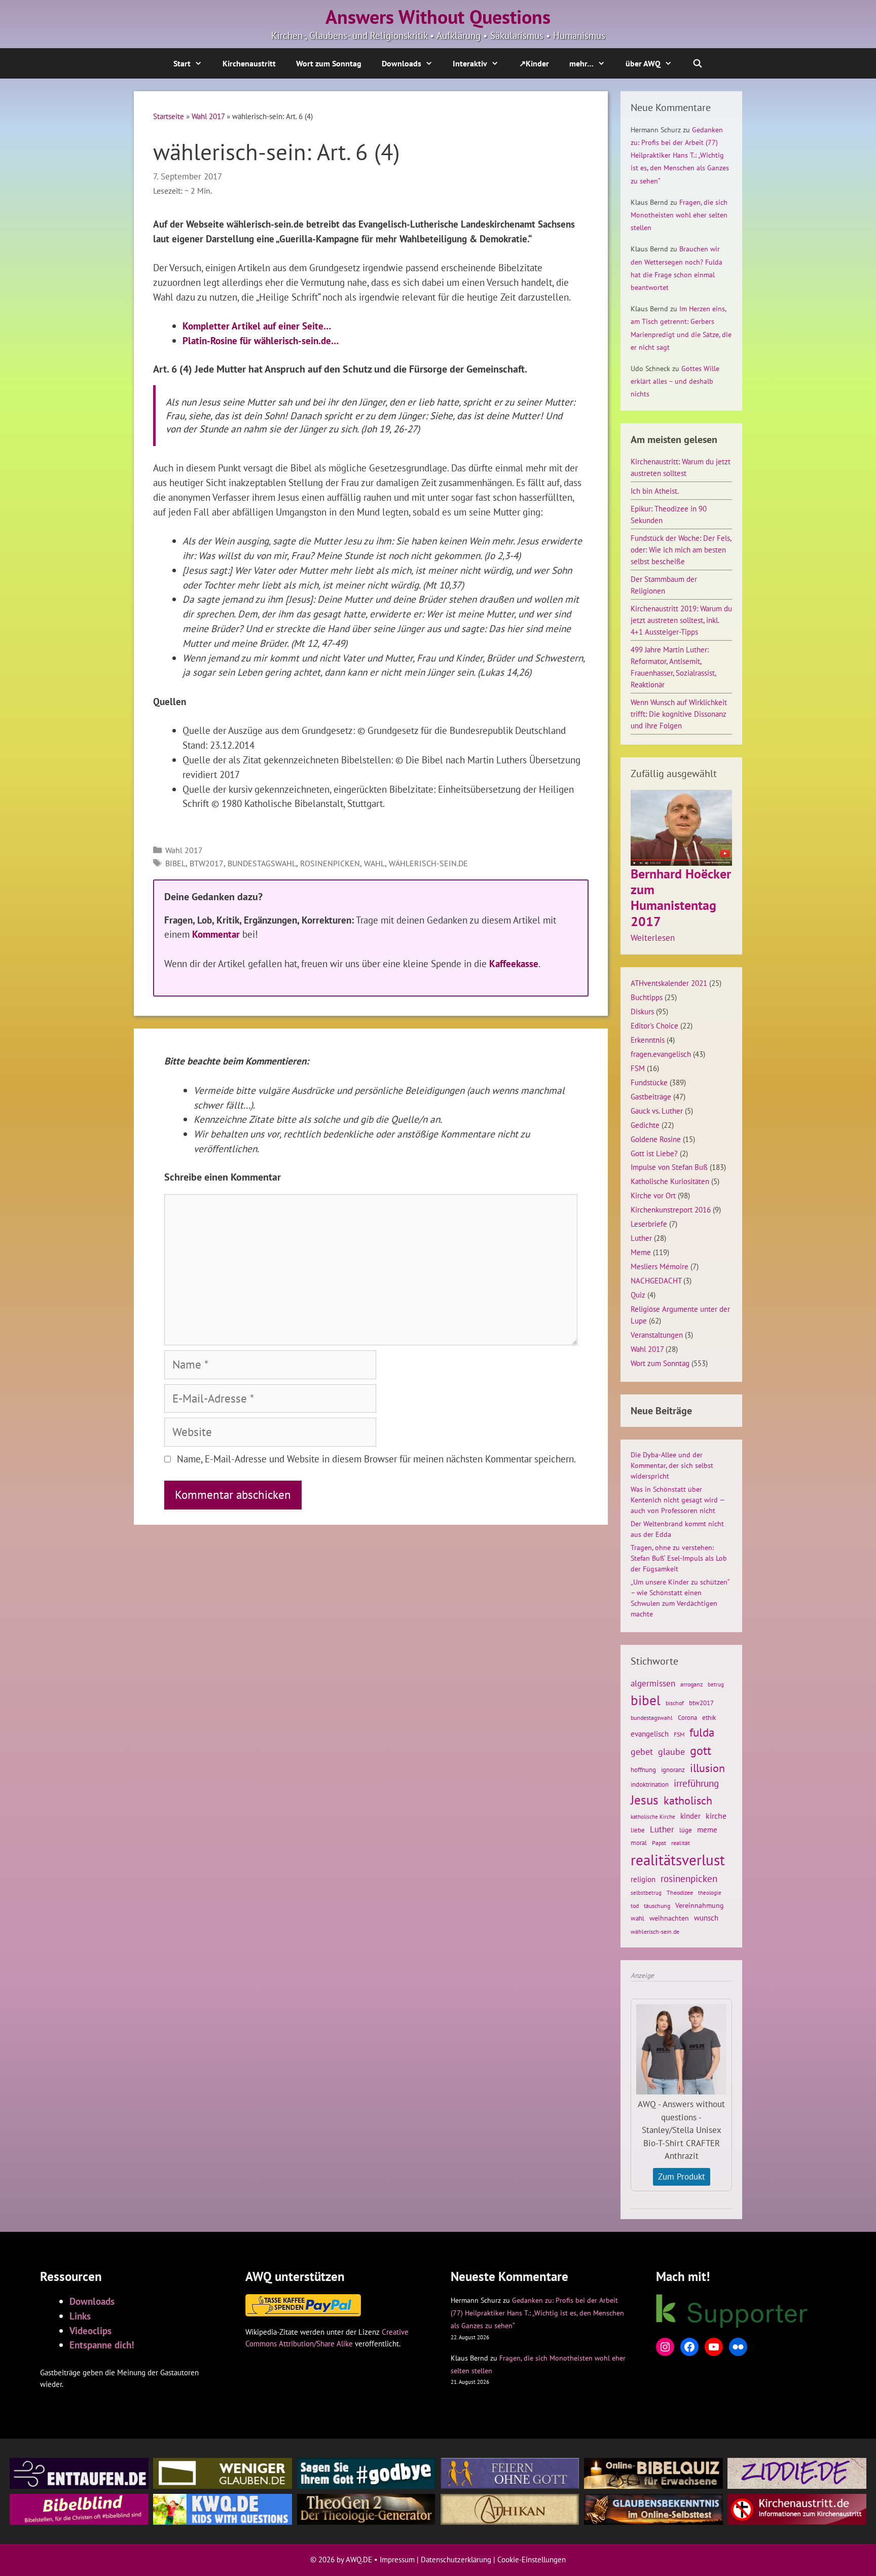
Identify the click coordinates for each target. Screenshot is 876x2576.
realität (681, 1843)
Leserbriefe (649, 1224)
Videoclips (90, 2330)
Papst (659, 1843)
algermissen (653, 1683)
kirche (716, 1816)
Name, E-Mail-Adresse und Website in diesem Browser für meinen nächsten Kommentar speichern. (376, 1459)
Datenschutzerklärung (456, 2560)
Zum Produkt (682, 2177)
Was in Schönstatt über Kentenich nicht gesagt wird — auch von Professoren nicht (678, 1500)
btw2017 (207, 863)
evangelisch (650, 1734)
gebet (642, 1752)
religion (643, 1879)
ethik (709, 1717)
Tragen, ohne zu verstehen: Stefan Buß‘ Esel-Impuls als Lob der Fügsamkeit (679, 1558)
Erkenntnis (648, 1040)
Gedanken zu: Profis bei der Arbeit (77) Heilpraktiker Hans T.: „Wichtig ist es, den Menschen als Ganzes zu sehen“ (680, 155)
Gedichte (645, 1125)
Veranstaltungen (657, 1335)
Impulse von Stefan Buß (669, 1167)
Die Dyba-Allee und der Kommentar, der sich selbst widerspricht (672, 1465)
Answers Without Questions (438, 17)
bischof (675, 1703)
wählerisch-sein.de (428, 863)
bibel (175, 863)
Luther (641, 1238)
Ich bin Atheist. (655, 491)
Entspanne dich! (102, 2345)
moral (639, 1843)
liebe (638, 1830)
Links (80, 2316)
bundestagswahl (262, 863)
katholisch (688, 1800)
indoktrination (650, 1784)
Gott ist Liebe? (654, 1153)
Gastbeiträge (651, 1096)
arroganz (691, 1684)
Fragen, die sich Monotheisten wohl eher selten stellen (679, 215)
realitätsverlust (678, 1860)
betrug (716, 1684)
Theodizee (680, 1892)
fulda (702, 1732)
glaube (671, 1751)
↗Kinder (534, 63)
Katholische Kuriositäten (670, 1181)
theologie (710, 1893)
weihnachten (669, 1918)
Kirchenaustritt (249, 63)
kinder (690, 1816)
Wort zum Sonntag (329, 63)
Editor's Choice (654, 1025)
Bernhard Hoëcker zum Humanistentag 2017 (681, 897)
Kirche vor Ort (653, 1195)
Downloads (401, 63)
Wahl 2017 (208, 116)
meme (707, 1829)
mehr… (581, 63)
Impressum (397, 2560)
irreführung (696, 1783)
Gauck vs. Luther (657, 1111)
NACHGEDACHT (656, 1280)
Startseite (169, 116)
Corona (687, 1718)
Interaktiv (470, 63)
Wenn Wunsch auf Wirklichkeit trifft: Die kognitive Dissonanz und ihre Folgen (679, 714)
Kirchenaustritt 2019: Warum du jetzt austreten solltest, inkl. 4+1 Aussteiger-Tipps (681, 620)
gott (701, 1750)
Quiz (638, 1295)
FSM (638, 1068)
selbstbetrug (646, 1893)
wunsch (706, 1918)
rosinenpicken (330, 863)
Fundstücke (649, 1082)
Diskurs (642, 1011)
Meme (641, 1252)
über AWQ (643, 63)
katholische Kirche (653, 1817)
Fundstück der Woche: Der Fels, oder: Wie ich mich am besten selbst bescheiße (681, 549)
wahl (374, 863)
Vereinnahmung (700, 1905)
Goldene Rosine (656, 1139)
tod (635, 1906)
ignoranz (673, 1770)
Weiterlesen (653, 938)
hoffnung (643, 1770)
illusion (707, 1768)
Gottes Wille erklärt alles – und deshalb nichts (675, 381)
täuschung (657, 1906)
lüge (686, 1830)
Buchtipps (647, 997)
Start (182, 63)
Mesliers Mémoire (660, 1266)
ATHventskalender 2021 (669, 983)
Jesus (645, 1800)
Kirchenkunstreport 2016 (671, 1209)
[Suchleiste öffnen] (698, 63)
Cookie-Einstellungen (532, 2560)
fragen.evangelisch (661, 1054)
